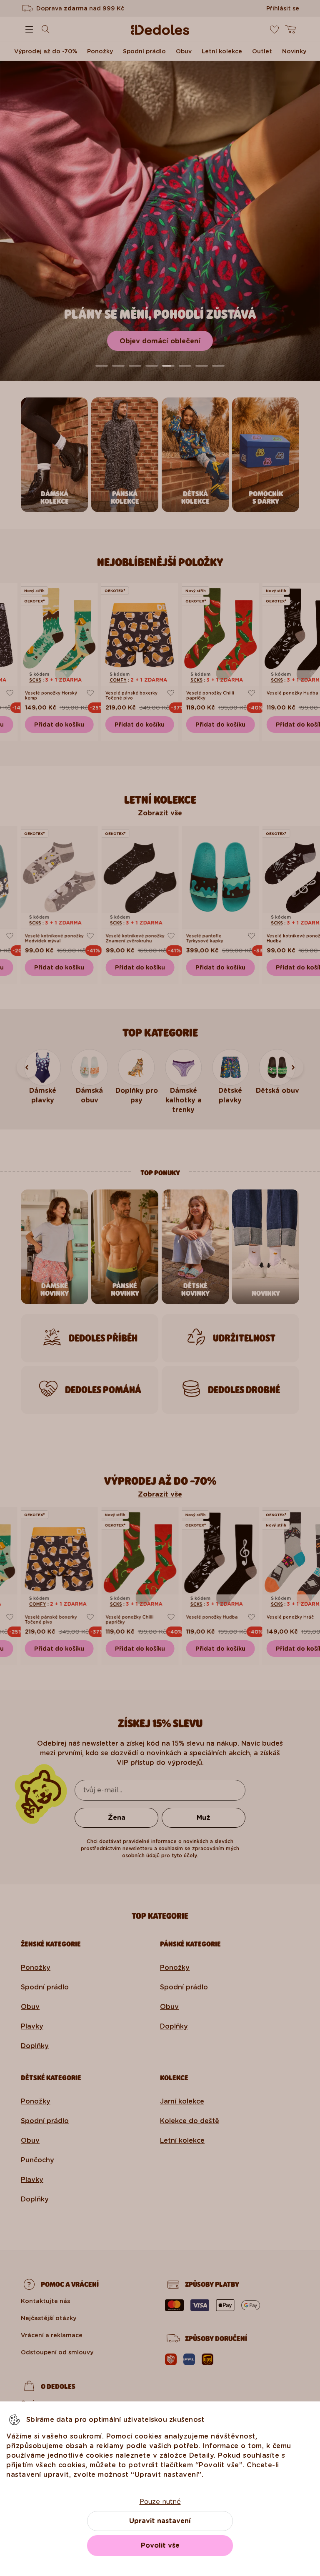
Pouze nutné (160, 2502)
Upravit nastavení (160, 2521)
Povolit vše (160, 2545)
